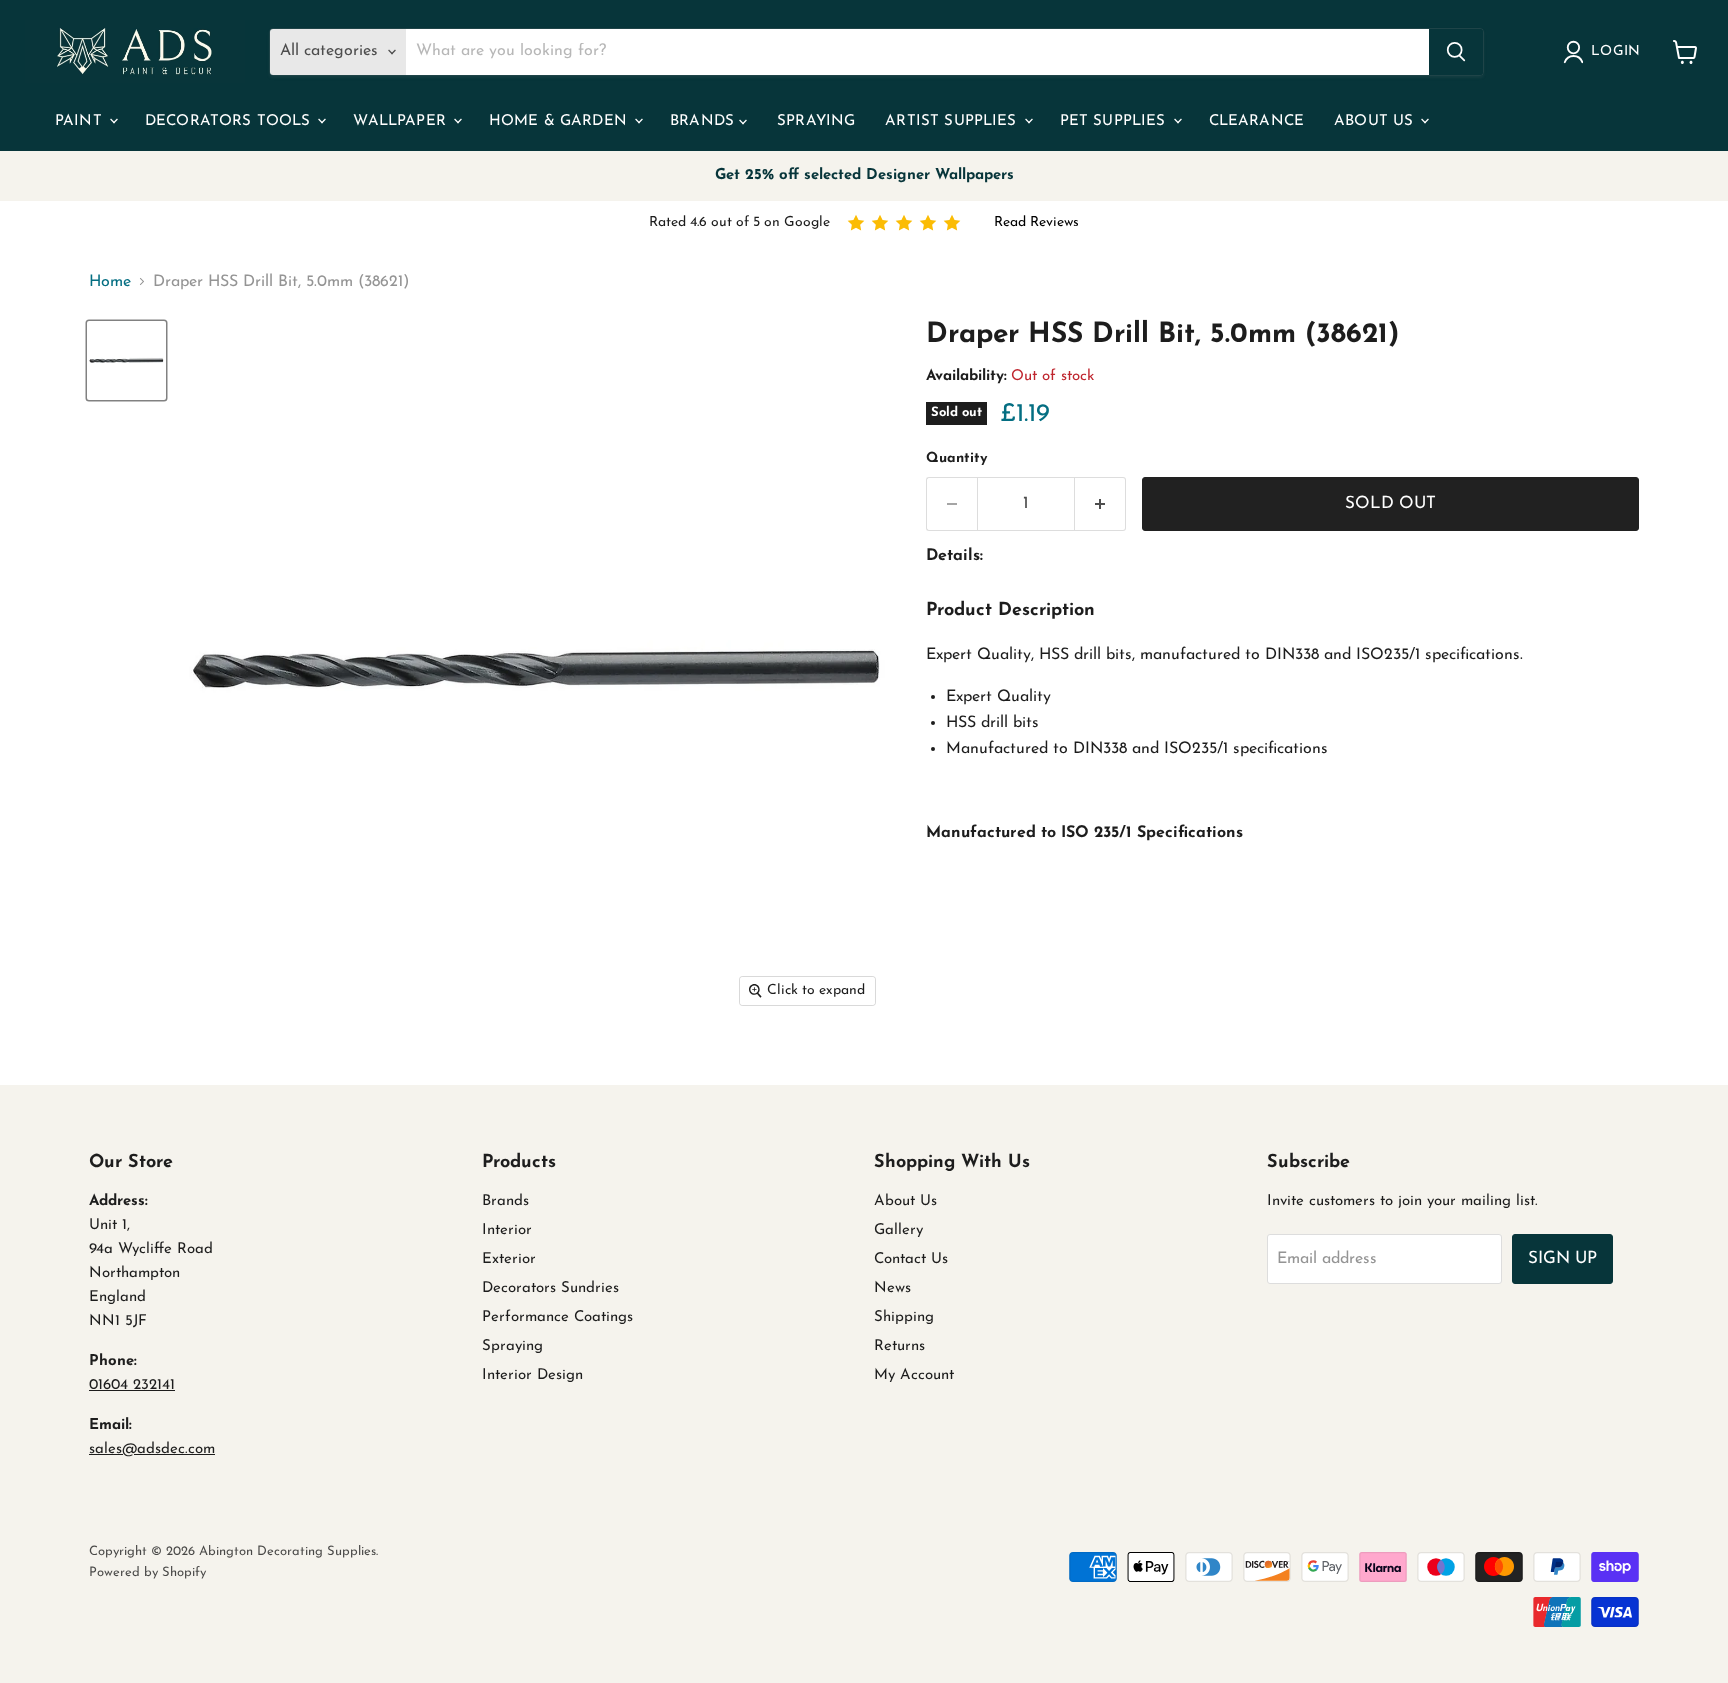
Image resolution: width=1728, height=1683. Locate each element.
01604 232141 (132, 1385)
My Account (914, 1375)
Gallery (898, 1230)
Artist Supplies (953, 121)
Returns (899, 1346)
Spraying (816, 121)
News (892, 1288)
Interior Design (532, 1375)
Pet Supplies (1115, 121)
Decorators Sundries (550, 1288)
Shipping (904, 1317)
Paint (81, 121)
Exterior (509, 1259)
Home (110, 282)
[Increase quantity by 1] (1100, 504)
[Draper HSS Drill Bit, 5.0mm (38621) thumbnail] (126, 360)
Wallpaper (402, 121)
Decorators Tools (230, 121)
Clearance (1256, 121)
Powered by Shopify (147, 1572)
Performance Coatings (557, 1317)
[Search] (1456, 52)
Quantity (956, 458)
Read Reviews (1036, 222)
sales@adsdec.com (152, 1449)
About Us (1376, 121)
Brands (704, 121)
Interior (507, 1230)
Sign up (1562, 1258)
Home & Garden (560, 121)
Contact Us (911, 1259)
